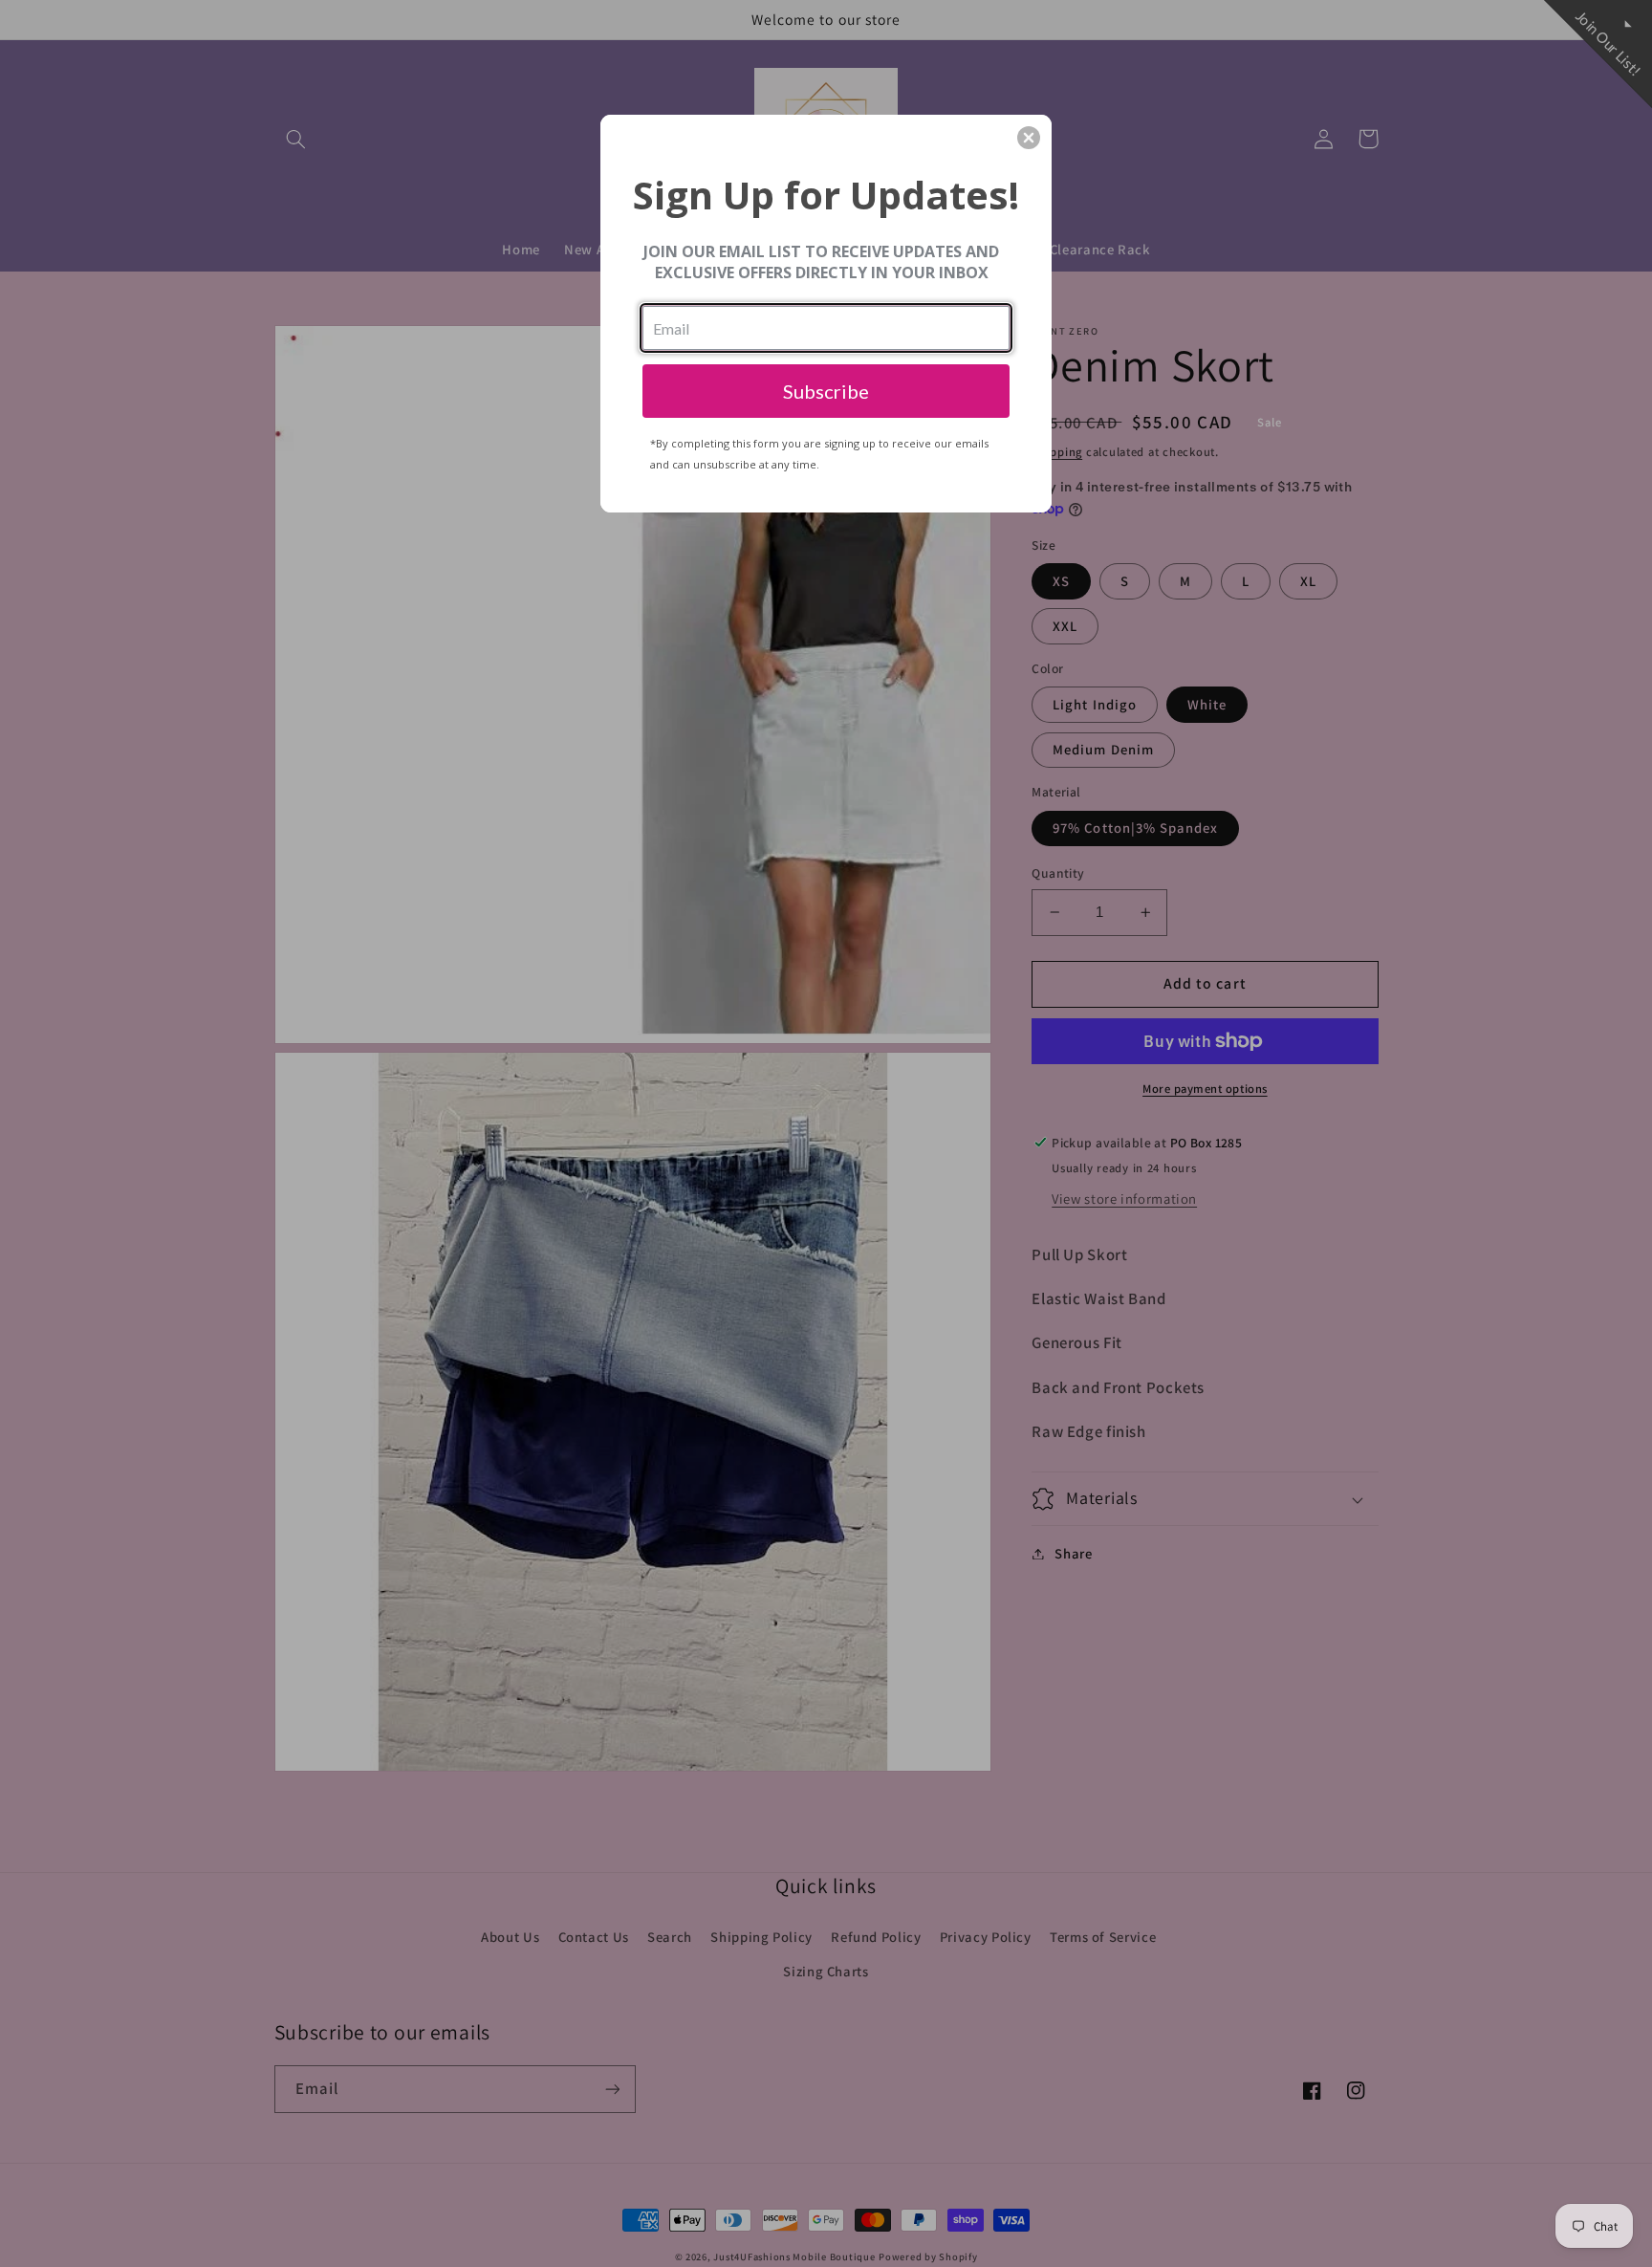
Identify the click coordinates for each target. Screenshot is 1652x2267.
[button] (1029, 138)
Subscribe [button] (826, 391)
